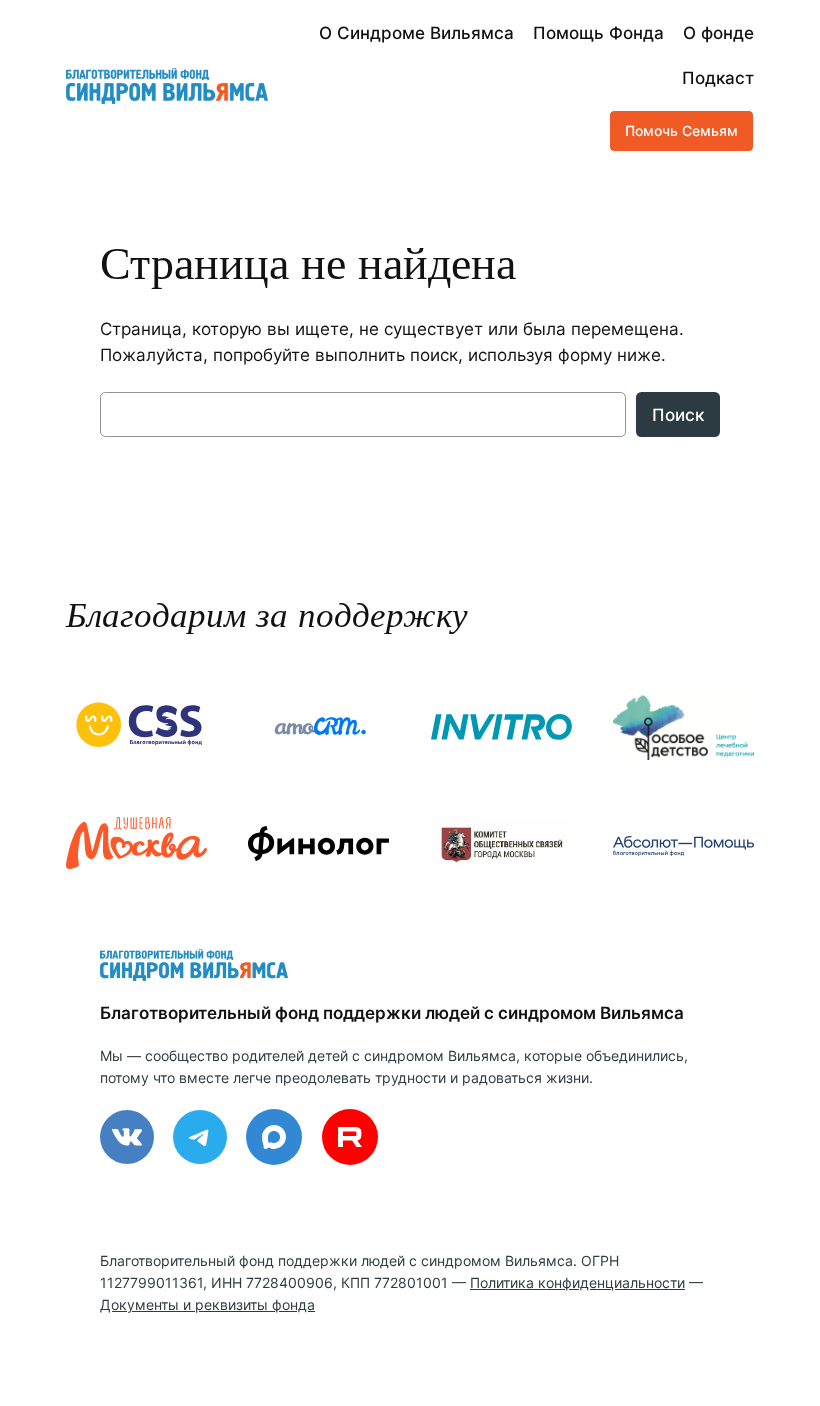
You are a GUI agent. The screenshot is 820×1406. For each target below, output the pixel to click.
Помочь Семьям (681, 130)
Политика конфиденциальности (577, 1282)
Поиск (678, 415)
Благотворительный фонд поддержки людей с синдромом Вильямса (392, 1013)
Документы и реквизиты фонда (207, 1304)
